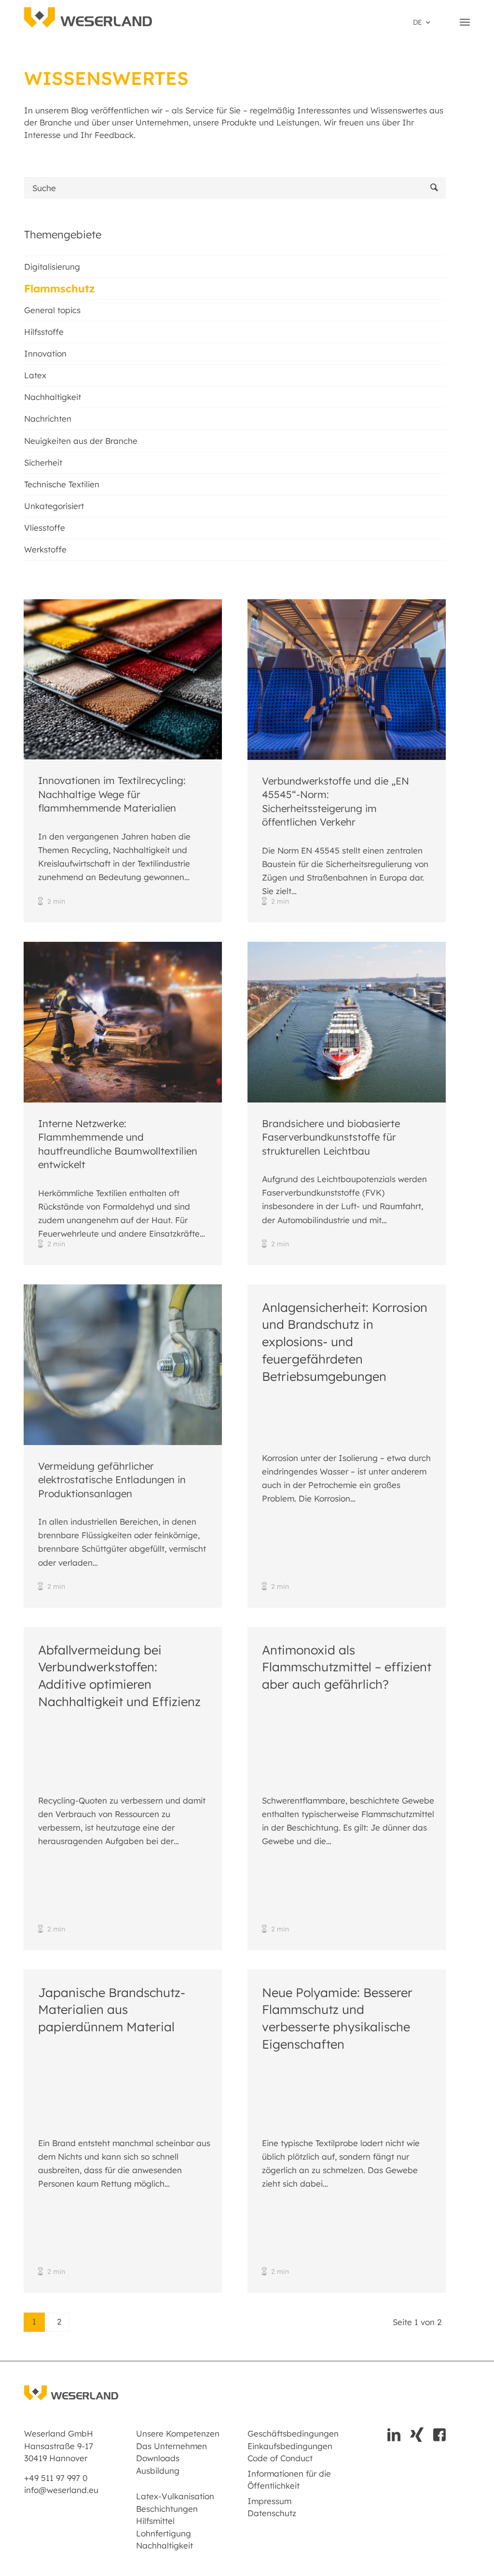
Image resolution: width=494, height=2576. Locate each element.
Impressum (269, 2501)
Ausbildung (158, 2471)
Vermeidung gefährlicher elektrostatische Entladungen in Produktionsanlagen (112, 1480)
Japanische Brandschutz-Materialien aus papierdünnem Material (112, 2009)
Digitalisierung (52, 267)
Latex (35, 375)
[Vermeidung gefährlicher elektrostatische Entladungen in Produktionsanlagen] (123, 1365)
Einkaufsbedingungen (290, 2446)
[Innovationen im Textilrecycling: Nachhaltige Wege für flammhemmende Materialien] (123, 679)
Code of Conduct (280, 2458)
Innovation (45, 353)
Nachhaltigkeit (53, 397)
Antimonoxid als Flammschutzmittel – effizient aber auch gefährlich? (347, 1667)
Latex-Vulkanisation (175, 2496)
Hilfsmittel (155, 2521)
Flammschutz (60, 289)
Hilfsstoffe (44, 332)
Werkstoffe (45, 549)
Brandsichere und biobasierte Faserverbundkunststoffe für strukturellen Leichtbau (331, 1137)
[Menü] (465, 22)
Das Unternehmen (172, 2446)
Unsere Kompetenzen (178, 2433)
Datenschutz (272, 2513)
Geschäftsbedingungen (291, 2433)
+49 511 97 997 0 (56, 2478)
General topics (52, 310)
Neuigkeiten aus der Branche (81, 441)
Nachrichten (48, 419)
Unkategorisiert (54, 506)
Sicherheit (43, 462)
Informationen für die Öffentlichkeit (289, 2480)
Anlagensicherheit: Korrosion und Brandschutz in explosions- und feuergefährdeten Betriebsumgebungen (345, 1342)
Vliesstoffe (45, 528)
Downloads (158, 2458)
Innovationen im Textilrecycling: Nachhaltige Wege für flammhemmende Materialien (112, 794)
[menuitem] (421, 22)
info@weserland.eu (61, 2490)
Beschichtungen (167, 2509)
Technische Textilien (62, 484)
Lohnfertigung (164, 2533)
